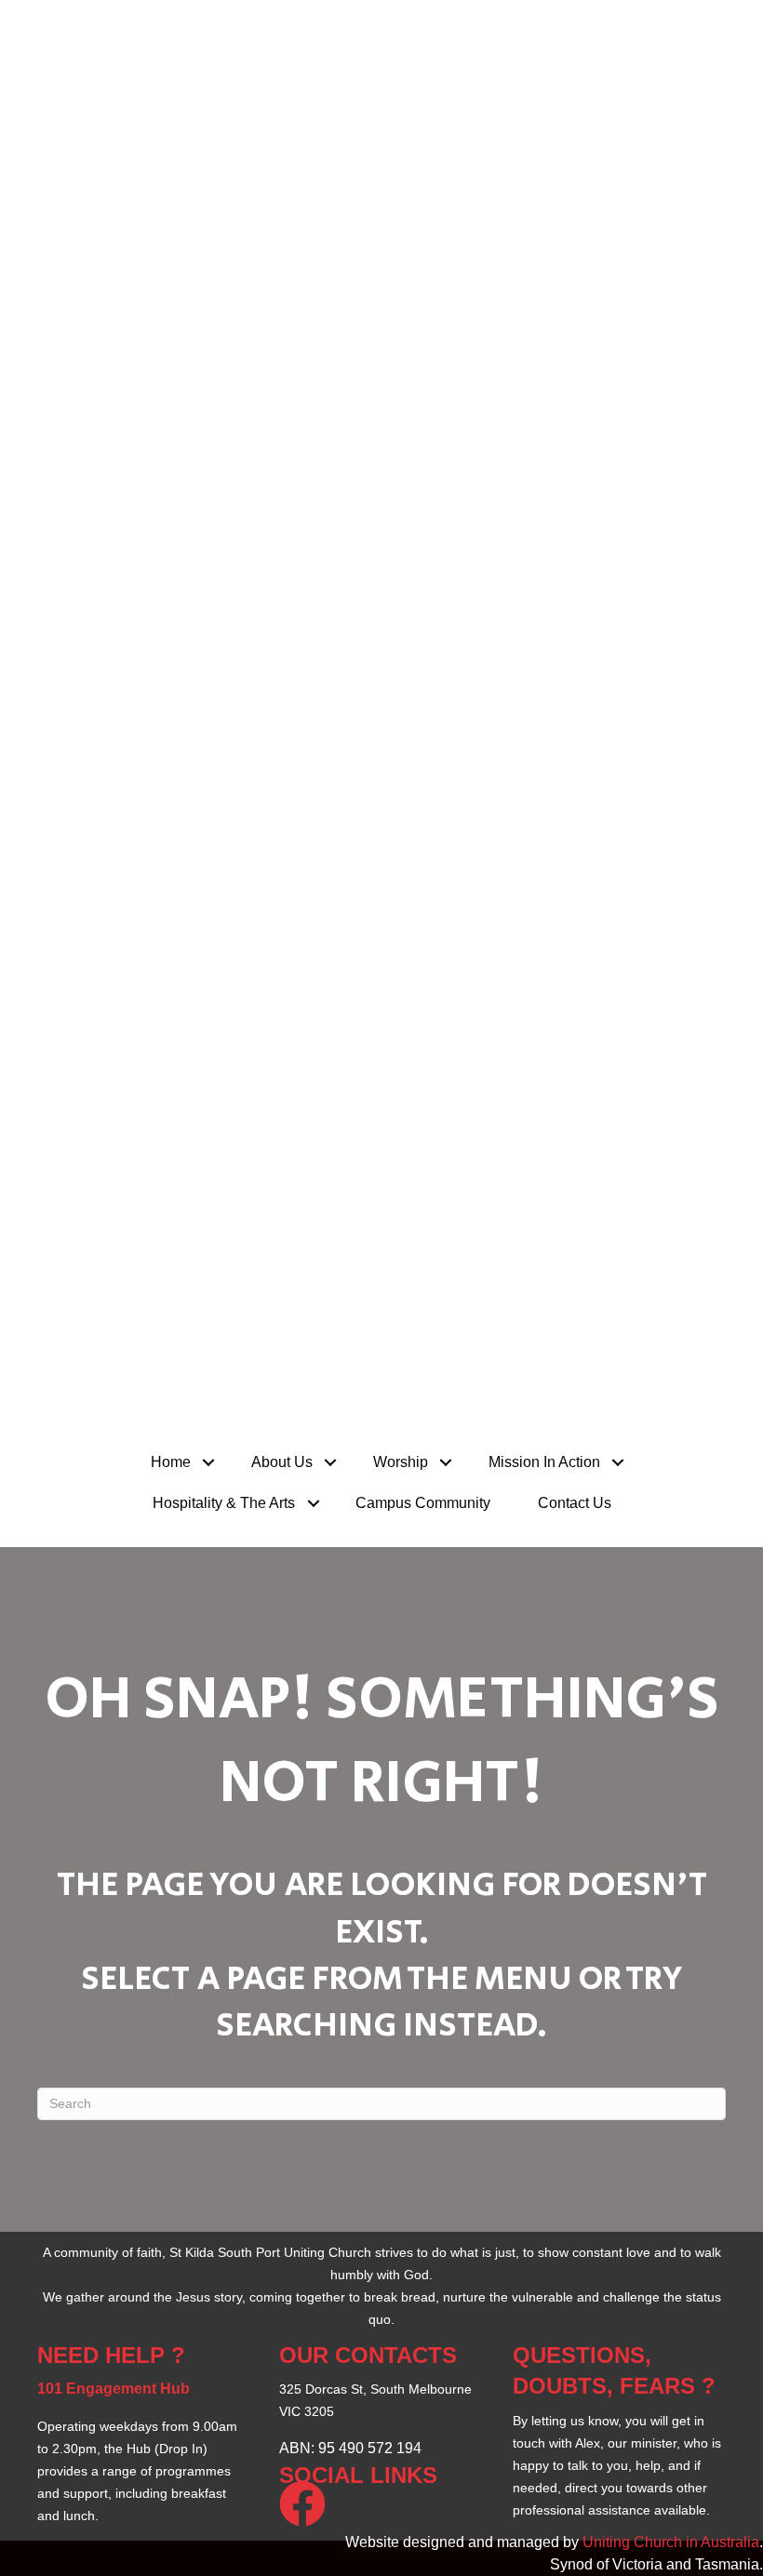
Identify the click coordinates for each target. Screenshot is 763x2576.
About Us (282, 1462)
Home (171, 1462)
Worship (401, 1462)
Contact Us (575, 1503)
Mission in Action (544, 1462)
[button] (209, 1462)
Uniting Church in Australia (671, 2542)
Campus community (423, 1503)
